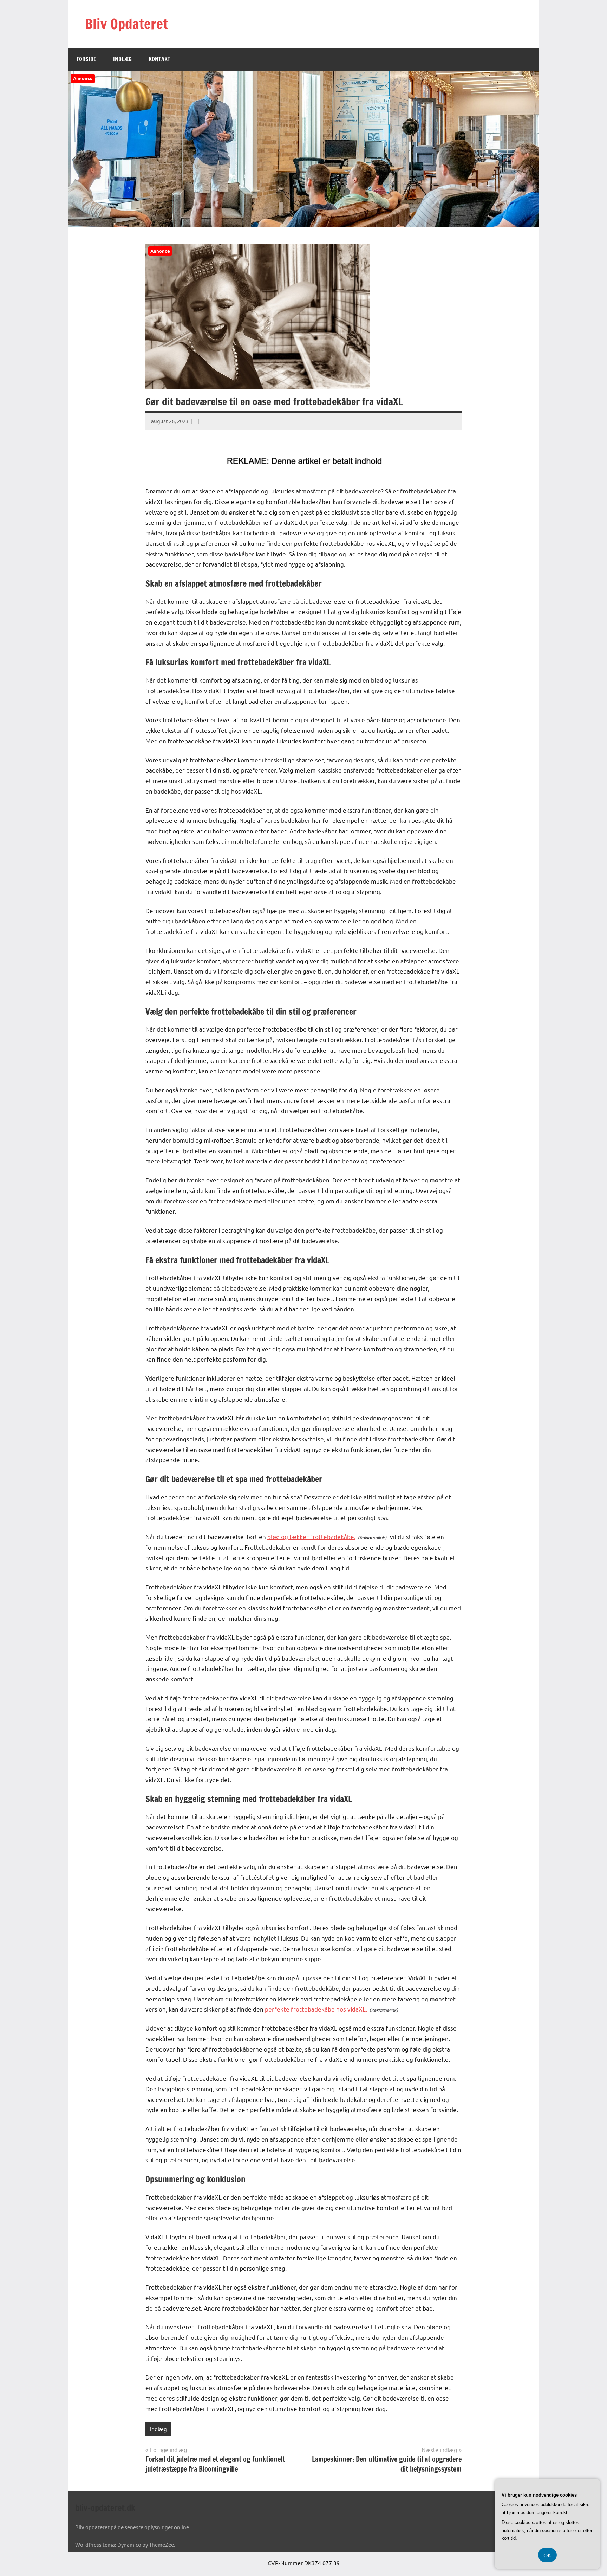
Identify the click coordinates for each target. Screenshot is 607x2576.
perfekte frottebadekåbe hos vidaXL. (316, 2009)
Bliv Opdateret (126, 24)
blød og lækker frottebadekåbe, (311, 1536)
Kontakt (159, 59)
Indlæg (122, 59)
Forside (86, 59)
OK (547, 2555)
